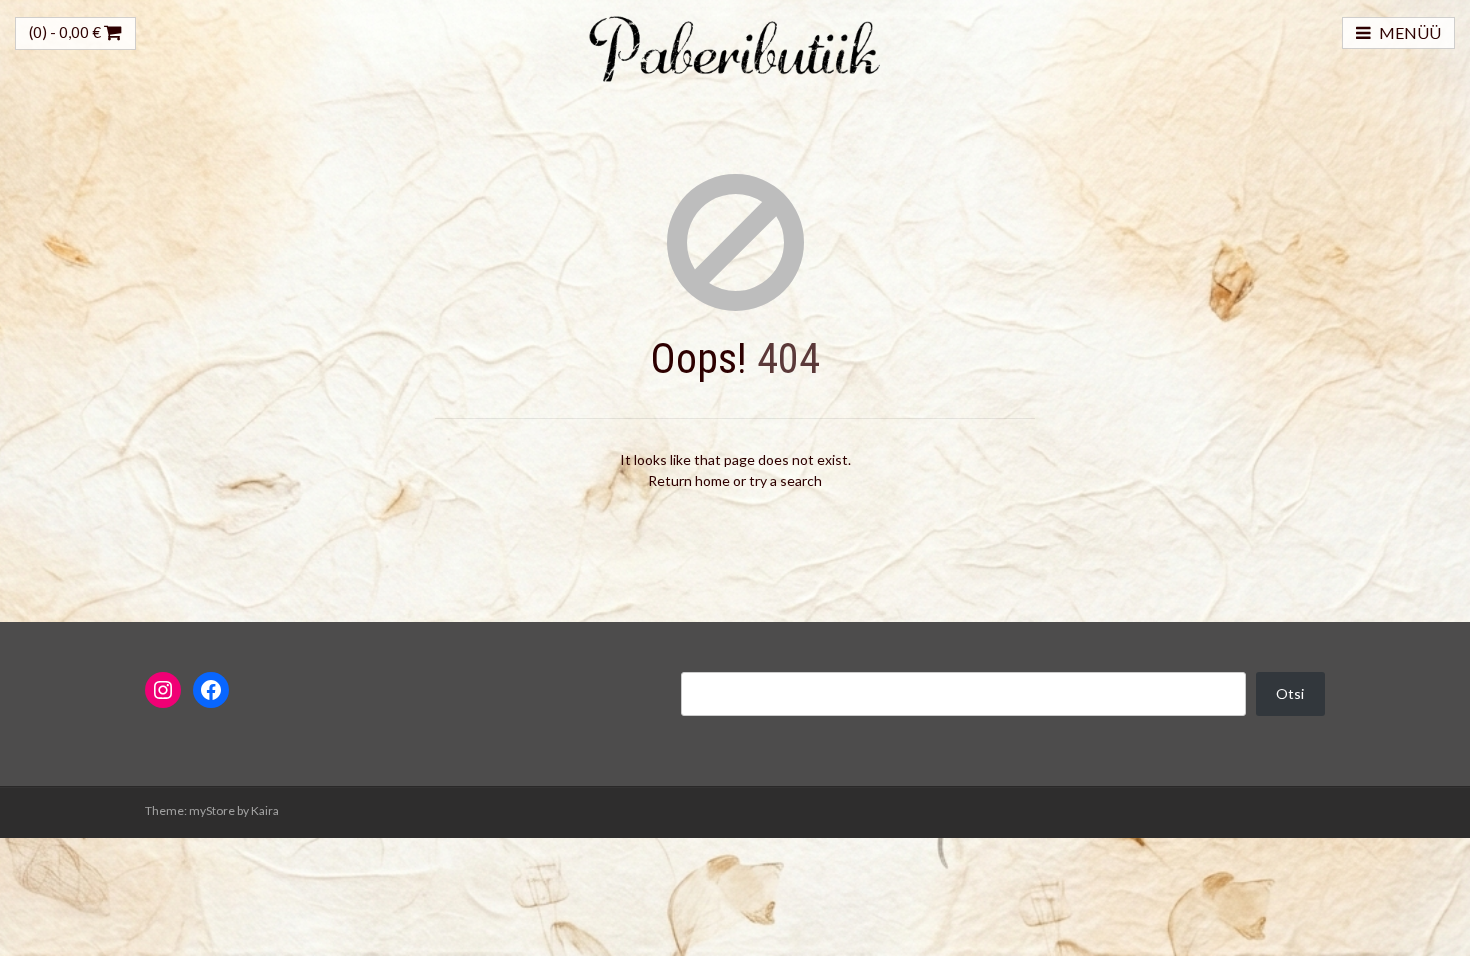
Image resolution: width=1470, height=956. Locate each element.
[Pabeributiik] (735, 46)
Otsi (1290, 693)
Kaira (265, 810)
